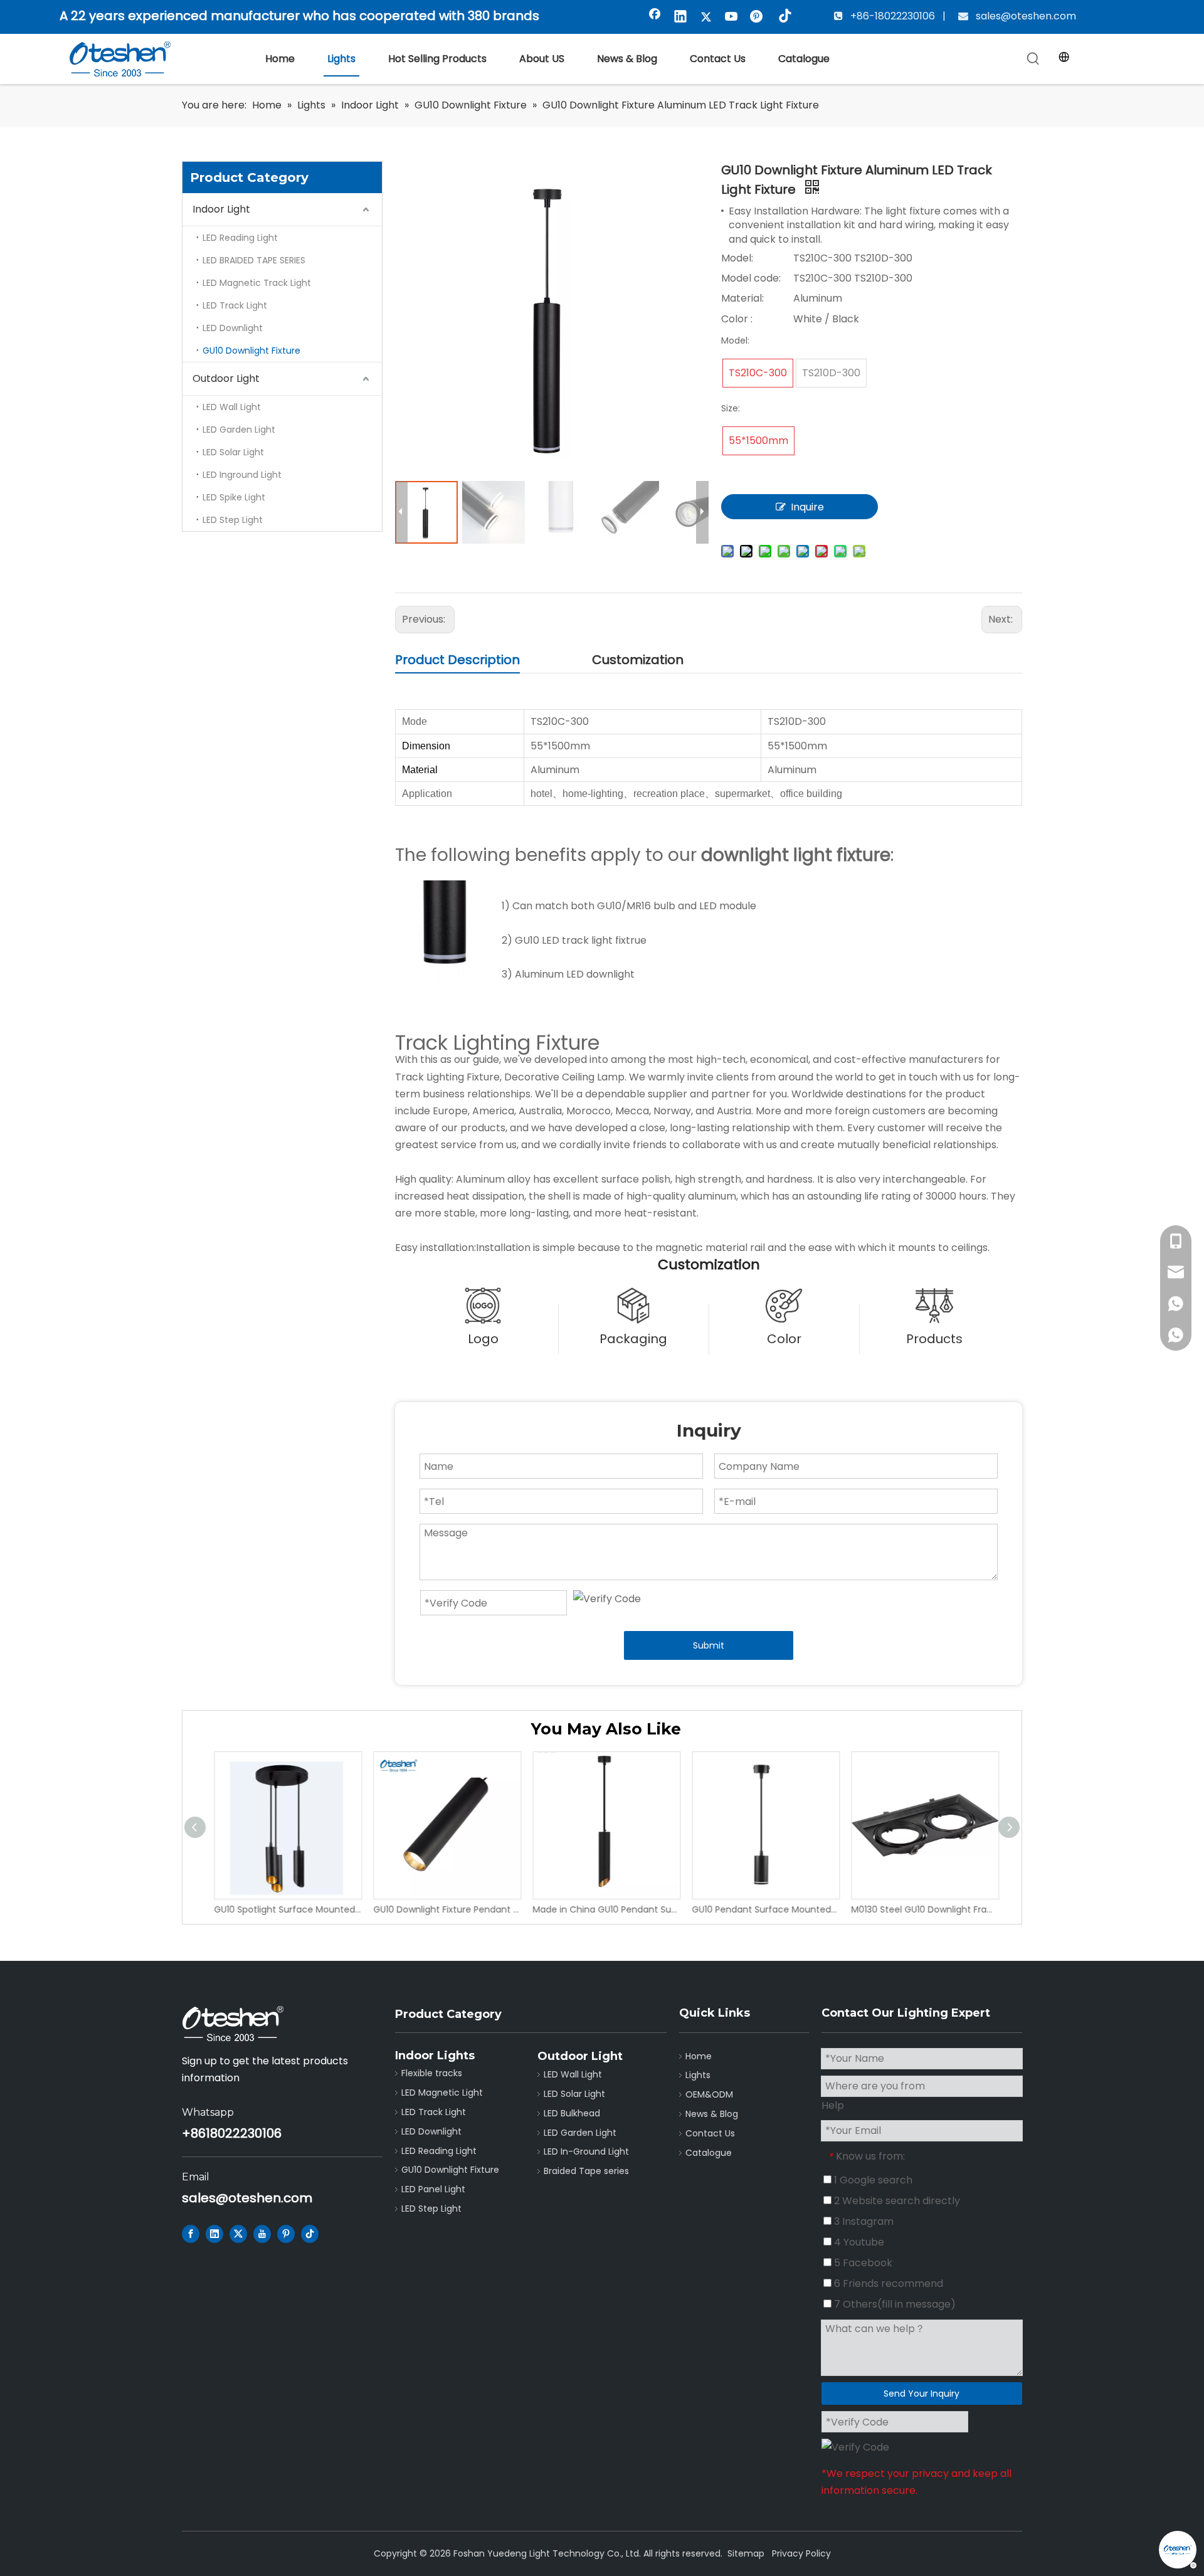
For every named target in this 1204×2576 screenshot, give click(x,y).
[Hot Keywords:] (1033, 59)
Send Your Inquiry (921, 2394)
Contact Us (710, 2133)
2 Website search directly (896, 2201)
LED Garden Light (239, 430)
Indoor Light (221, 209)
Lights (698, 2075)
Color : (737, 319)
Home (699, 2056)
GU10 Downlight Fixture (251, 351)
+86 (194, 2133)
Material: (742, 298)
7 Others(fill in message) (894, 2304)
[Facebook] (655, 18)
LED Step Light (233, 520)
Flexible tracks (432, 2073)
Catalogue (709, 2153)
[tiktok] (783, 18)
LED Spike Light (234, 497)
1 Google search (872, 2180)
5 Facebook (862, 2263)
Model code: (751, 278)
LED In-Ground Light (586, 2151)
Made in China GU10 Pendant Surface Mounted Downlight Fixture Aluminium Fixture (603, 1909)
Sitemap (746, 2553)
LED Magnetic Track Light (257, 283)
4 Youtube (858, 2242)
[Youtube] (732, 18)
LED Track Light (235, 305)
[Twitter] (706, 18)
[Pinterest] (758, 18)
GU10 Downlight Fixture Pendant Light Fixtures (443, 1909)
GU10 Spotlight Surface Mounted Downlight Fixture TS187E (284, 1909)
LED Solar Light (233, 452)
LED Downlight (233, 328)
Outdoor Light (226, 378)
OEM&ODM (709, 2094)
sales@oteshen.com (1025, 16)
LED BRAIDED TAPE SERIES (254, 260)
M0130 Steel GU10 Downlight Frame (921, 1909)
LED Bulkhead (572, 2113)
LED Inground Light (242, 475)
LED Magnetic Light (442, 2093)
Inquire (807, 507)
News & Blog (712, 2114)
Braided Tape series (586, 2171)
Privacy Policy (801, 2553)
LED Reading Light (240, 238)
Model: (737, 258)
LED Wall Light (232, 407)
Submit (709, 1645)
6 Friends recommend (887, 2283)
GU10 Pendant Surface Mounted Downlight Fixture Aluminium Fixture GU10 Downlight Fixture (762, 1909)
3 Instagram (863, 2221)
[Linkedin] (680, 18)
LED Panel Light (433, 2189)
